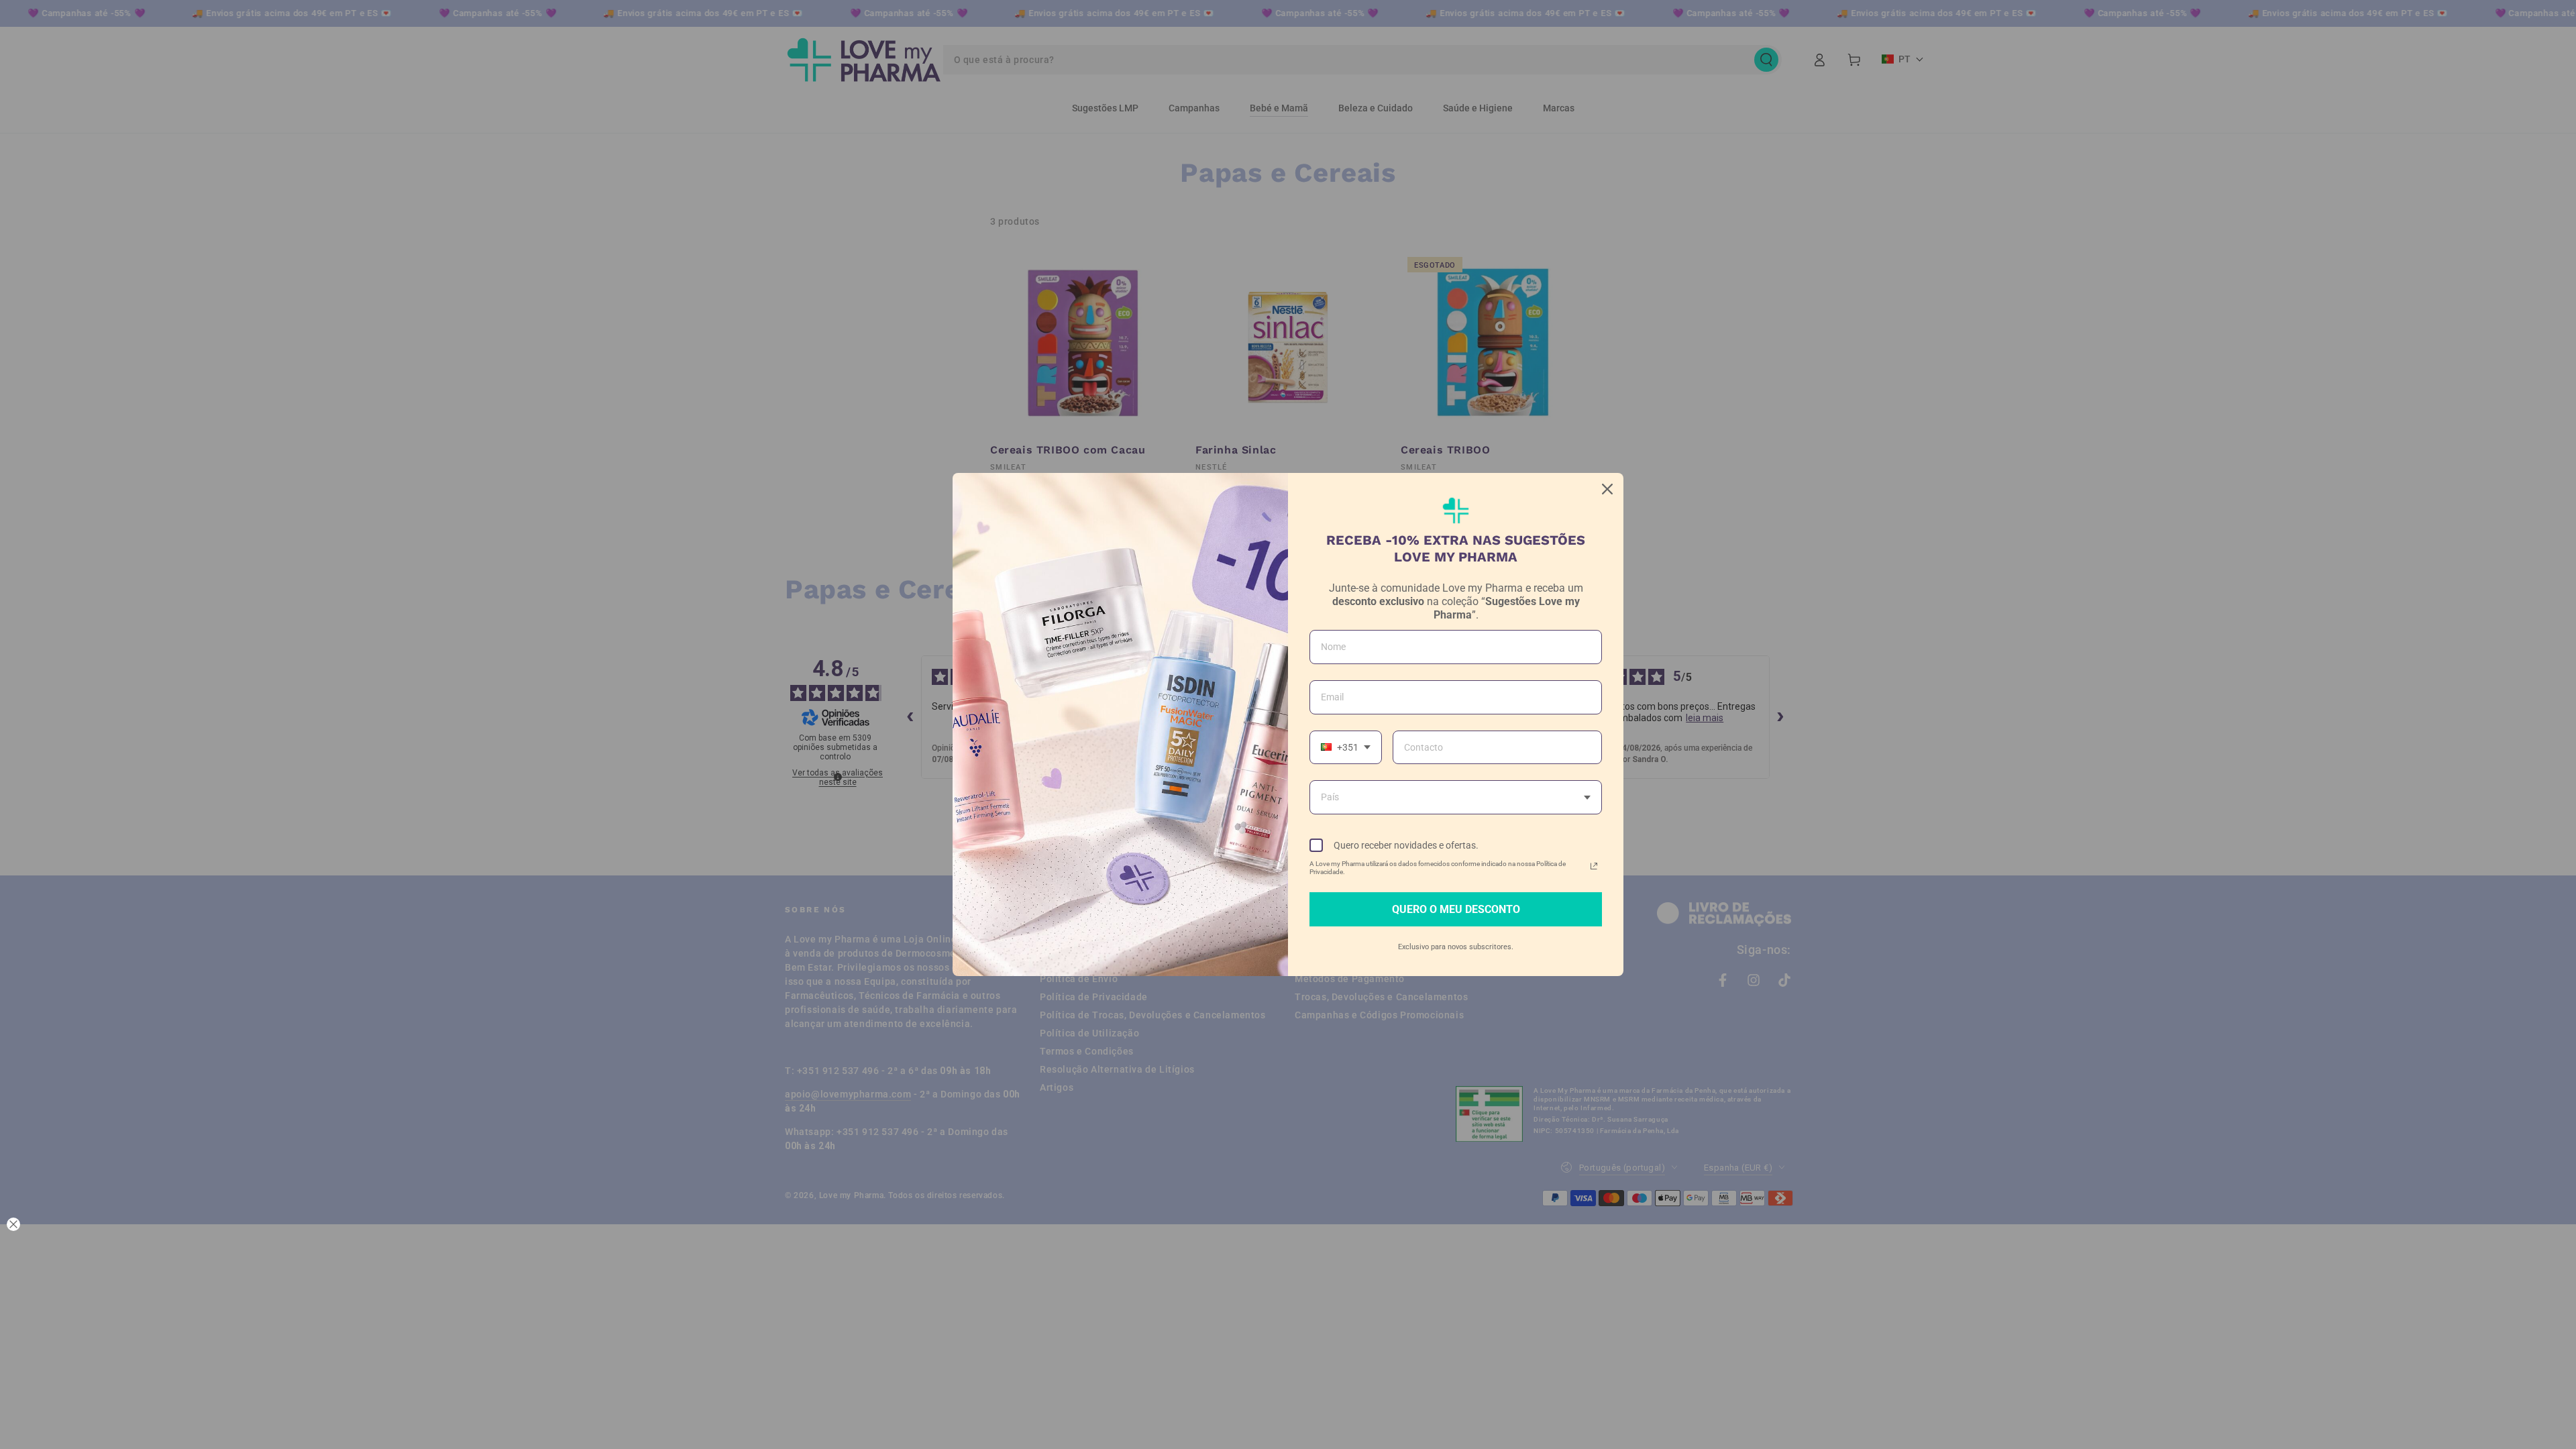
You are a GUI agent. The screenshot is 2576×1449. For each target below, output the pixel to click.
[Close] (1607, 489)
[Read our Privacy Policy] (1594, 866)
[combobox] (1346, 748)
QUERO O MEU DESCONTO (1456, 909)
